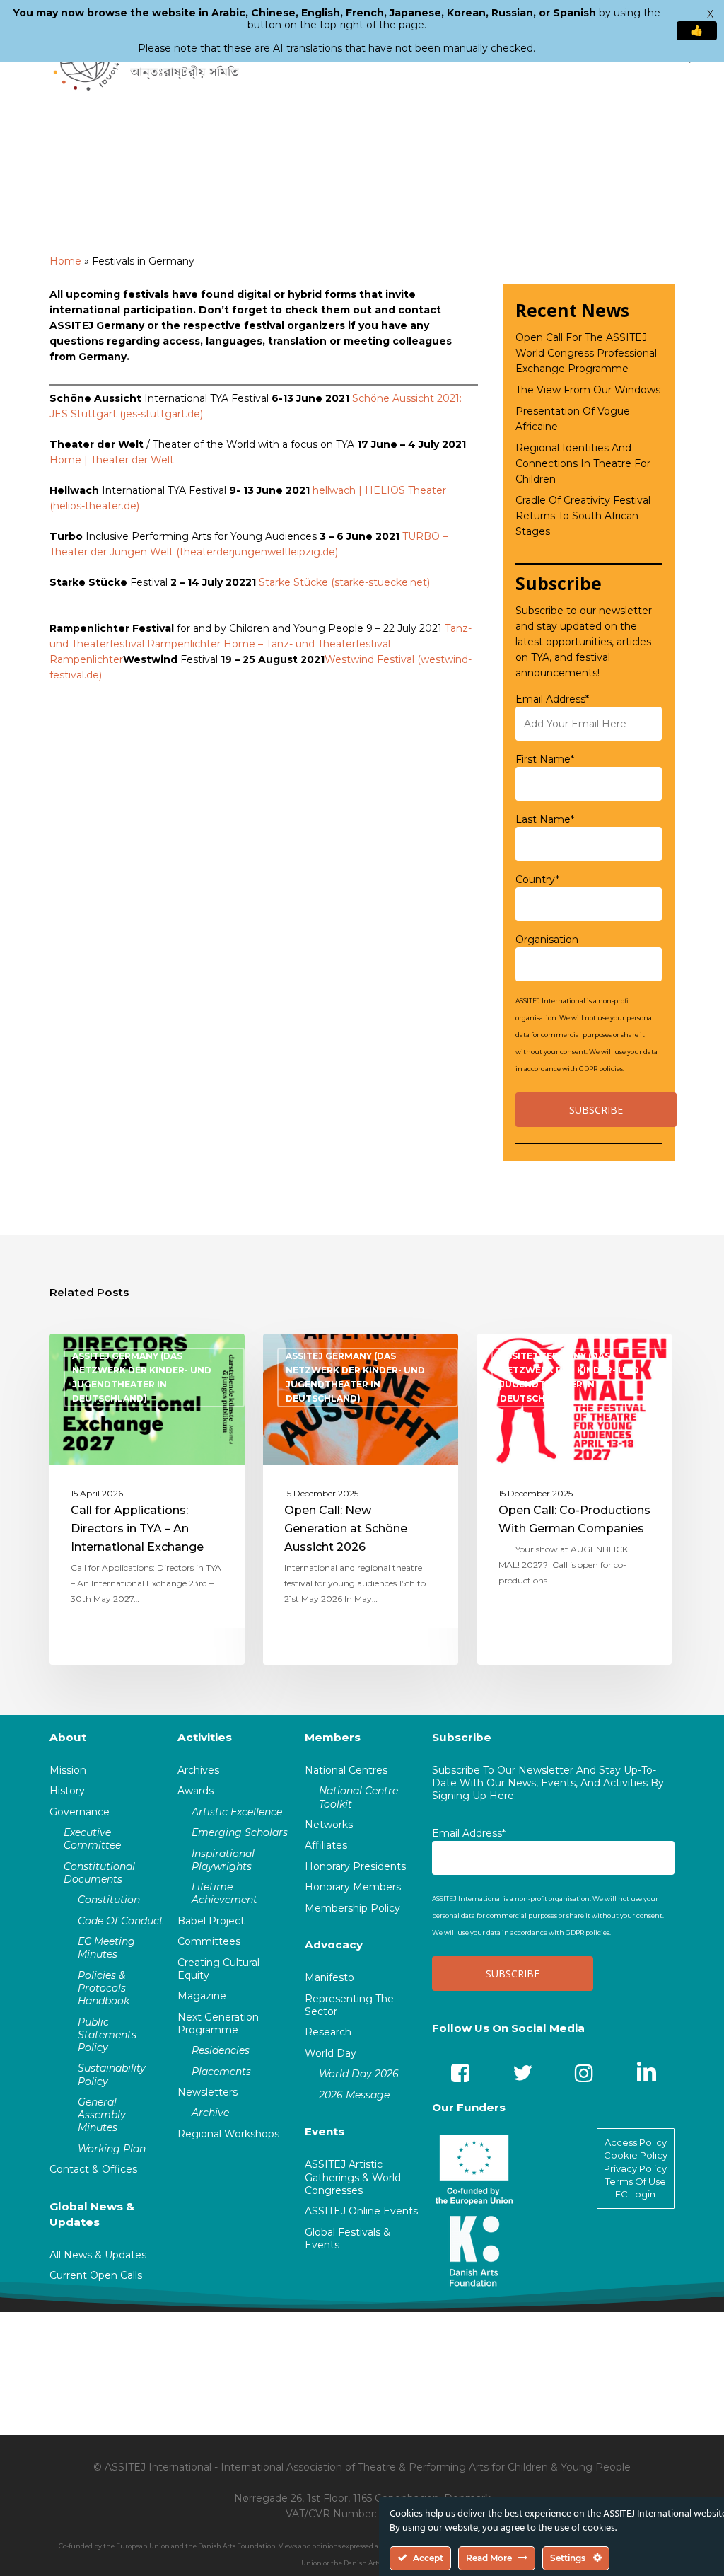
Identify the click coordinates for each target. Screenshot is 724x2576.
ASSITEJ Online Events (361, 2211)
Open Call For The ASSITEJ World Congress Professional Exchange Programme (586, 353)
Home (65, 261)
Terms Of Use (636, 2181)
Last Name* (545, 819)
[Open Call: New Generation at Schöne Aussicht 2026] (361, 1499)
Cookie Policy (636, 2155)
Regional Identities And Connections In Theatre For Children (583, 463)
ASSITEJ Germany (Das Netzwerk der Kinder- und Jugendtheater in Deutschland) (142, 1377)
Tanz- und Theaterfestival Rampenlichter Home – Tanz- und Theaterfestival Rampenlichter (261, 644)
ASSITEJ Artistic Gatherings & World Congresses (353, 2177)
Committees (209, 1941)
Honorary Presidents (355, 1866)
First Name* (545, 759)
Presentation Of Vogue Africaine (573, 419)
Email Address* (552, 699)
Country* (537, 879)
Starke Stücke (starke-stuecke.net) (344, 582)
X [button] (710, 14)
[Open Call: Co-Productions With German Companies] (575, 1499)
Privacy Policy (635, 2168)
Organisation (547, 940)
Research (328, 2032)
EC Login (635, 2194)
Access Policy (636, 2142)
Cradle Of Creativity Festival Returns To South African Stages (583, 516)
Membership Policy (352, 1908)
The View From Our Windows (588, 390)
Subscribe (462, 1737)
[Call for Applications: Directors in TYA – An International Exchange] (147, 1499)
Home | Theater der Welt (112, 460)
